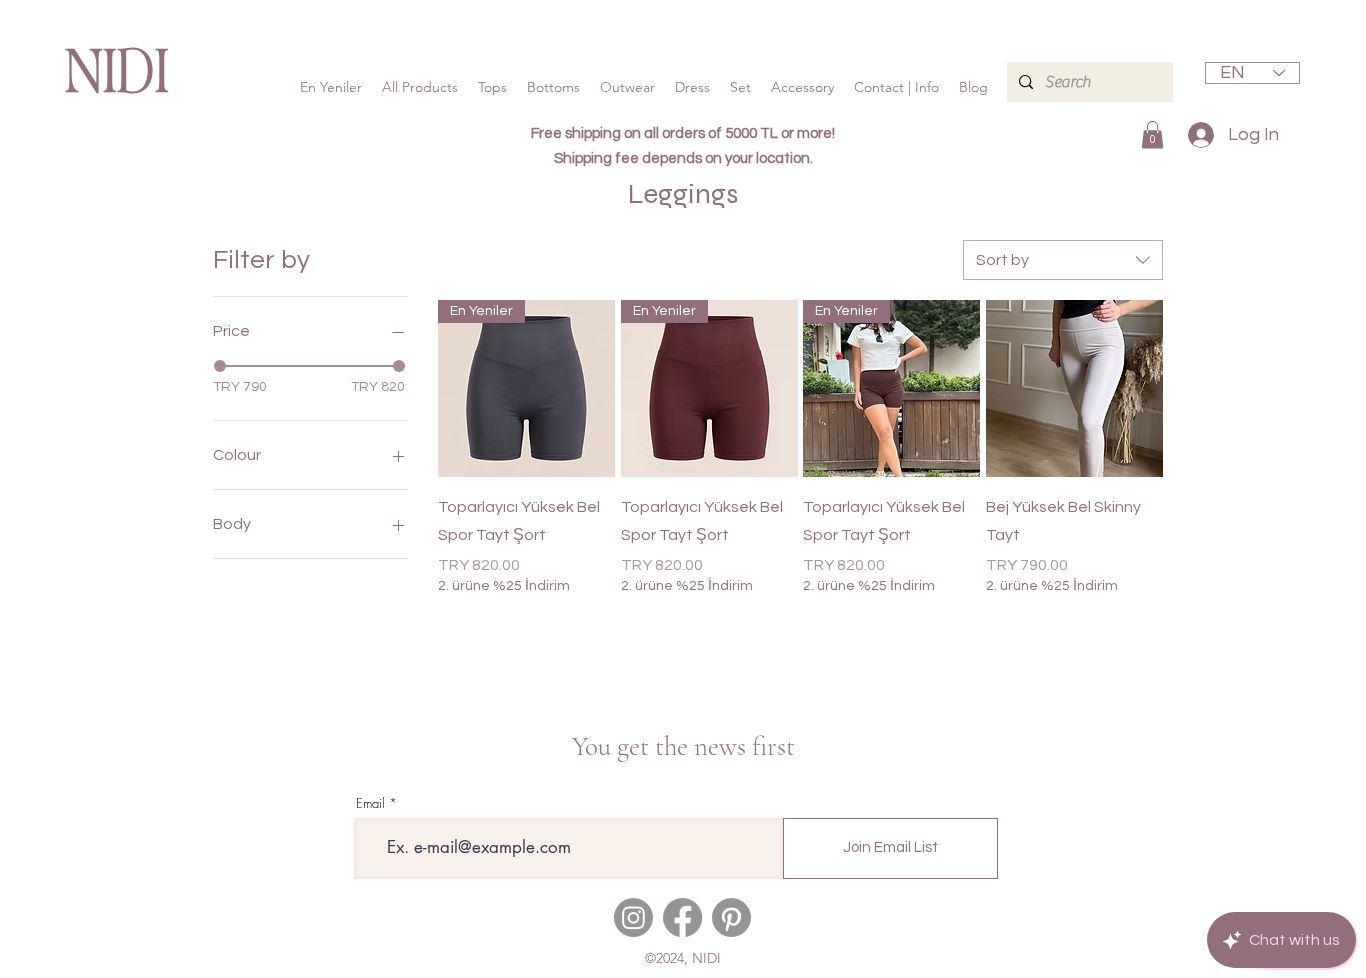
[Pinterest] (731, 917)
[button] (1152, 134)
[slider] (220, 366)
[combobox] (1063, 260)
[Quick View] (1074, 388)
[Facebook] (682, 917)
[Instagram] (633, 917)
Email (370, 803)
